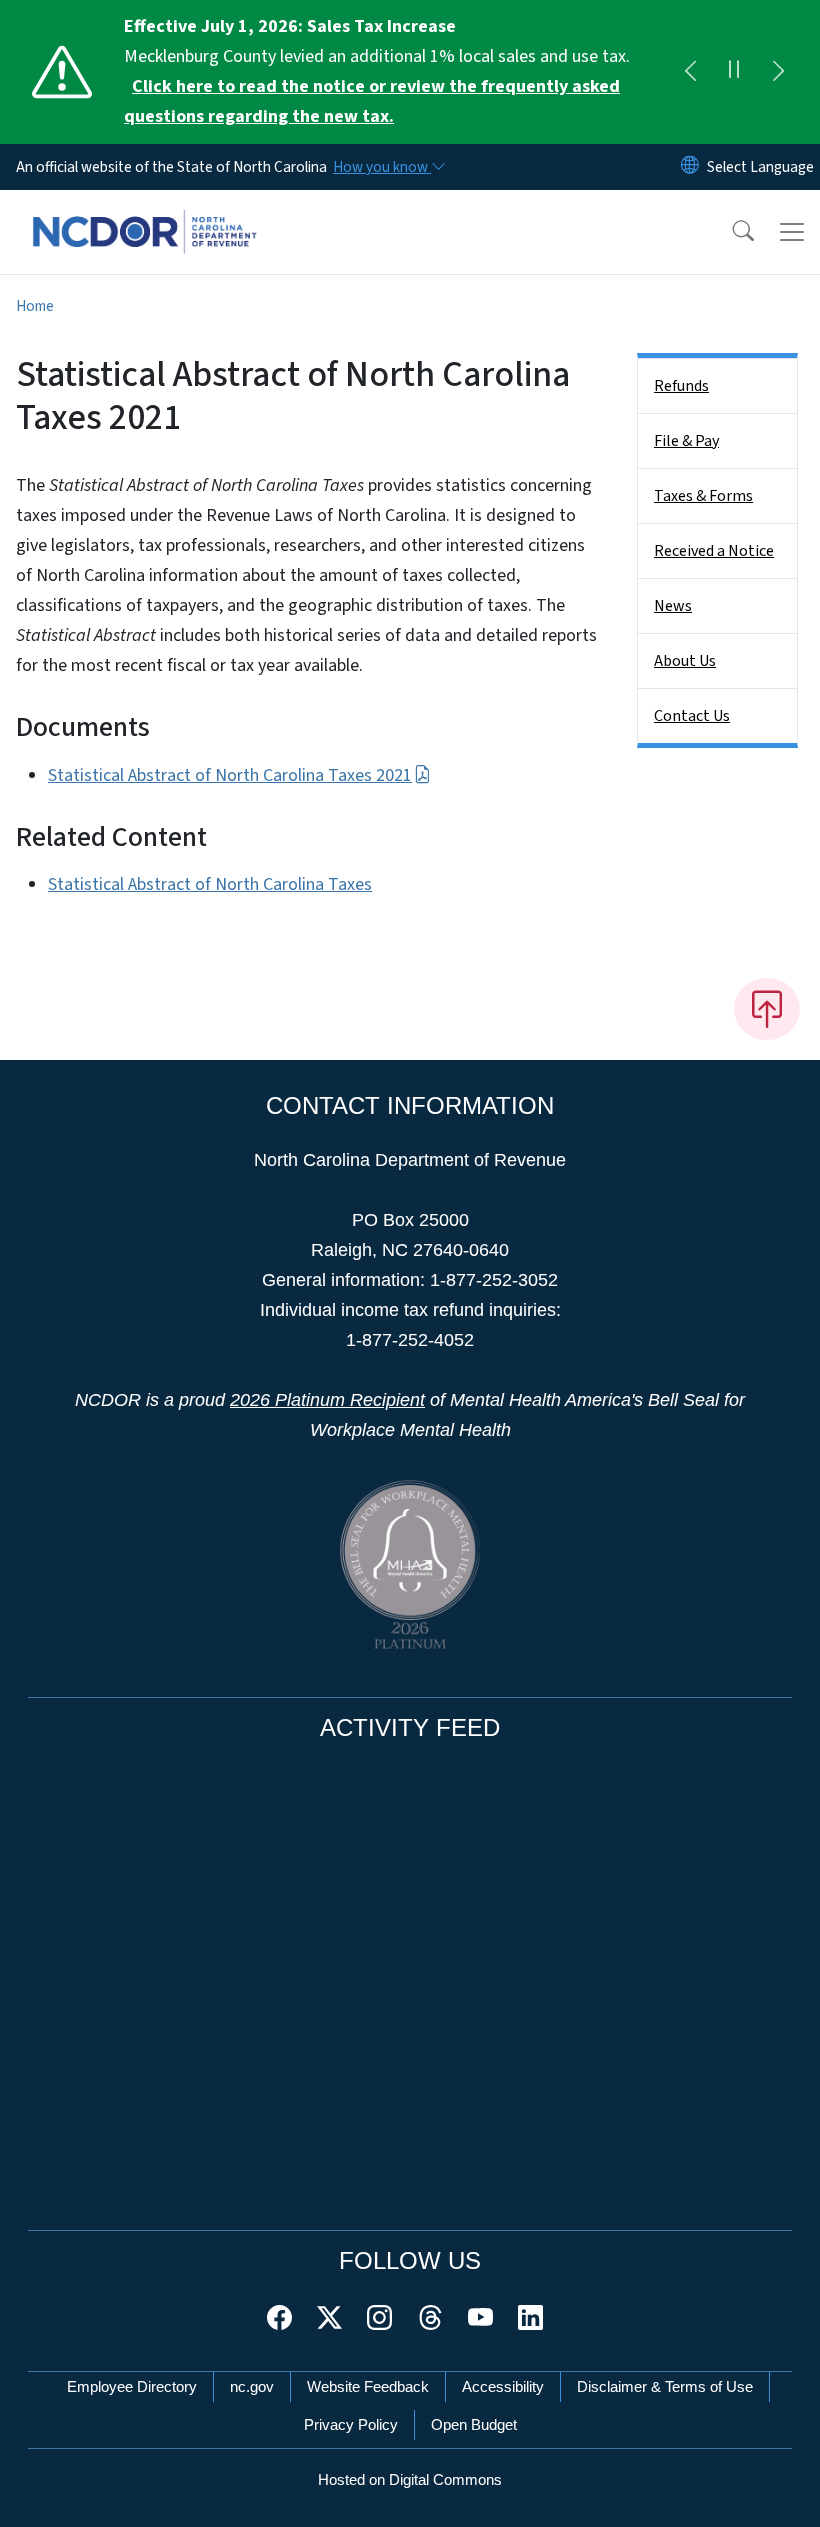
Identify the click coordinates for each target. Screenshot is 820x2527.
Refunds (681, 386)
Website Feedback (368, 2386)
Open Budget (474, 2424)
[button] (730, 232)
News (673, 606)
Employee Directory (132, 2386)
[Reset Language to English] (690, 167)
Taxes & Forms (703, 496)
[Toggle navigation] (792, 232)
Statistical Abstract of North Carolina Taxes (210, 884)
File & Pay (686, 441)
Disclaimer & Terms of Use (665, 2386)
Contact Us (692, 716)
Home (35, 306)
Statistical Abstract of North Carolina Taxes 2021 (230, 775)
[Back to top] (767, 1009)
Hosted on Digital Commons (410, 2479)
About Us (685, 661)
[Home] (144, 213)
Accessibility (503, 2386)
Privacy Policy (351, 2424)
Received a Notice (714, 551)
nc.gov (252, 2386)
